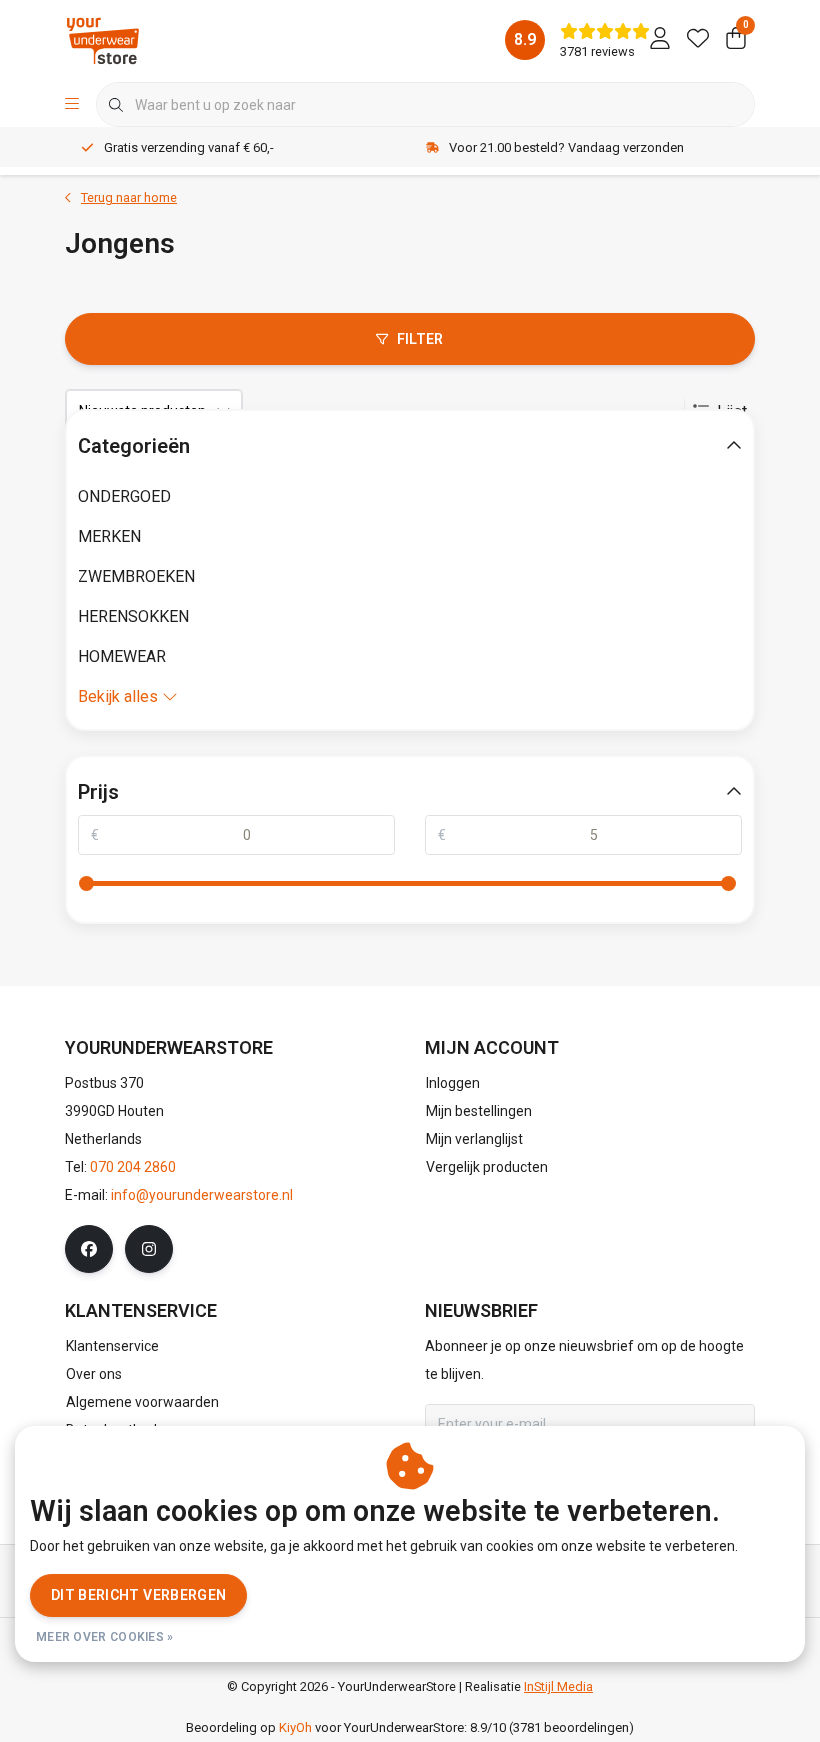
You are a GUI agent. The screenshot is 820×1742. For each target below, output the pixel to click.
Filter (420, 339)
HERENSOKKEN (133, 616)
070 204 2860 (133, 1167)
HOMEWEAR (122, 656)
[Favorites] (698, 40)
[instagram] (149, 1249)
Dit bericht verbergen (138, 1595)
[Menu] (72, 105)
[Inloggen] (660, 40)
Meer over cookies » (105, 1637)
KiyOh (295, 1727)
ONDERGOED (124, 496)
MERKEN (109, 536)
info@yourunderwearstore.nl (202, 1195)
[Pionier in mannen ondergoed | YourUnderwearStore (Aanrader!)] (103, 39)
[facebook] (89, 1249)
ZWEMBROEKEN (136, 576)
